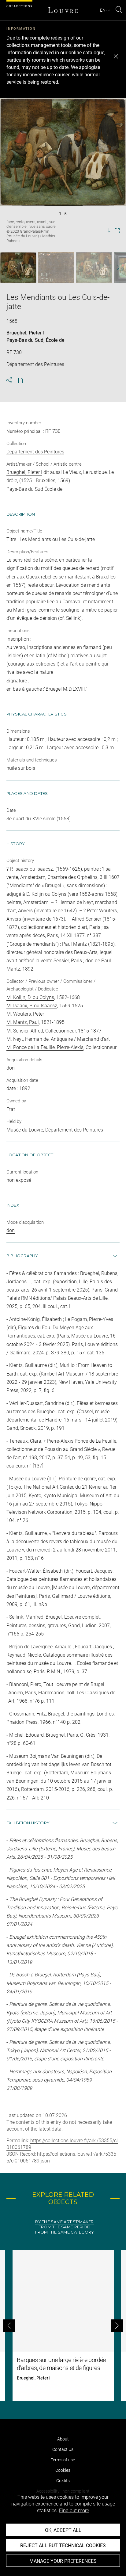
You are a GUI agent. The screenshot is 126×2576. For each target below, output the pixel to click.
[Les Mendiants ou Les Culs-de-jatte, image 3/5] (94, 268)
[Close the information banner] (116, 56)
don (11, 1230)
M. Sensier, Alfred (25, 1031)
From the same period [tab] (65, 2227)
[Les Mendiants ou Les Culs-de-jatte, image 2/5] (56, 268)
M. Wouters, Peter (25, 1014)
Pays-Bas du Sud (25, 340)
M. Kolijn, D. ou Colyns (30, 997)
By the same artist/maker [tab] (64, 2222)
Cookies (63, 2470)
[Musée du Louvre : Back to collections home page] (63, 10)
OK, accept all (63, 2530)
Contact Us (63, 2449)
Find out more (74, 2511)
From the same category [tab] (65, 2232)
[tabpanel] (63, 2325)
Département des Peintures (35, 452)
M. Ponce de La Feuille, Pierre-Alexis (45, 1047)
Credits (63, 2481)
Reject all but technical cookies (63, 2545)
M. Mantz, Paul (23, 1022)
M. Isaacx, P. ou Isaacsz (32, 1006)
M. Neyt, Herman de (28, 1039)
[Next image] (115, 268)
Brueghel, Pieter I (26, 333)
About (63, 2439)
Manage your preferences (63, 2561)
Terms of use (63, 2460)
